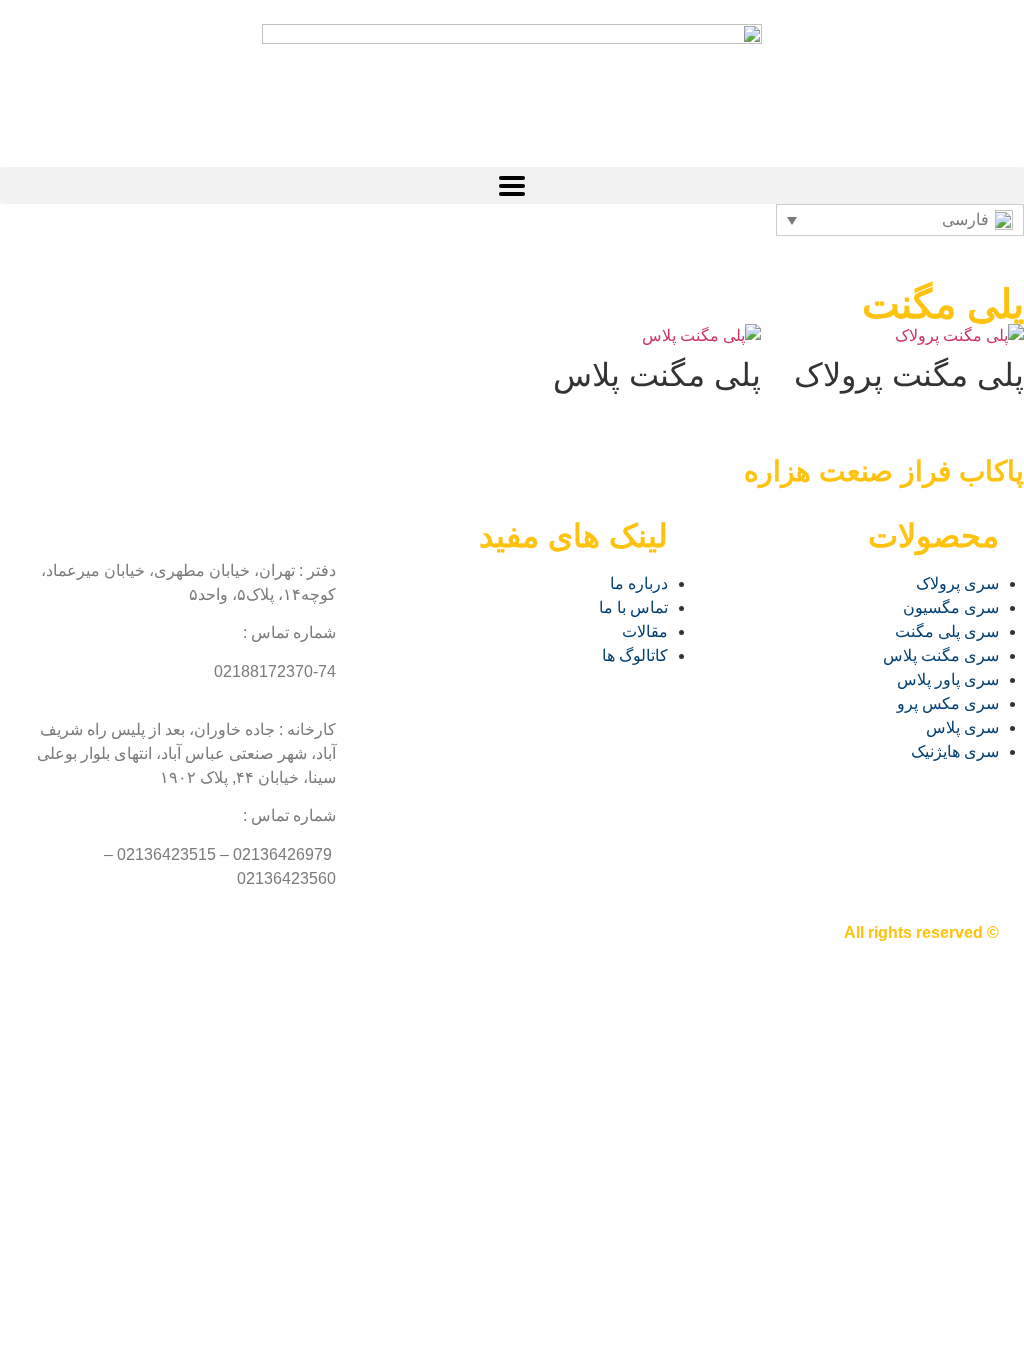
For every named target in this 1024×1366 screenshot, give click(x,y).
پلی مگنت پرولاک (909, 375)
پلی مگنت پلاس (657, 375)
